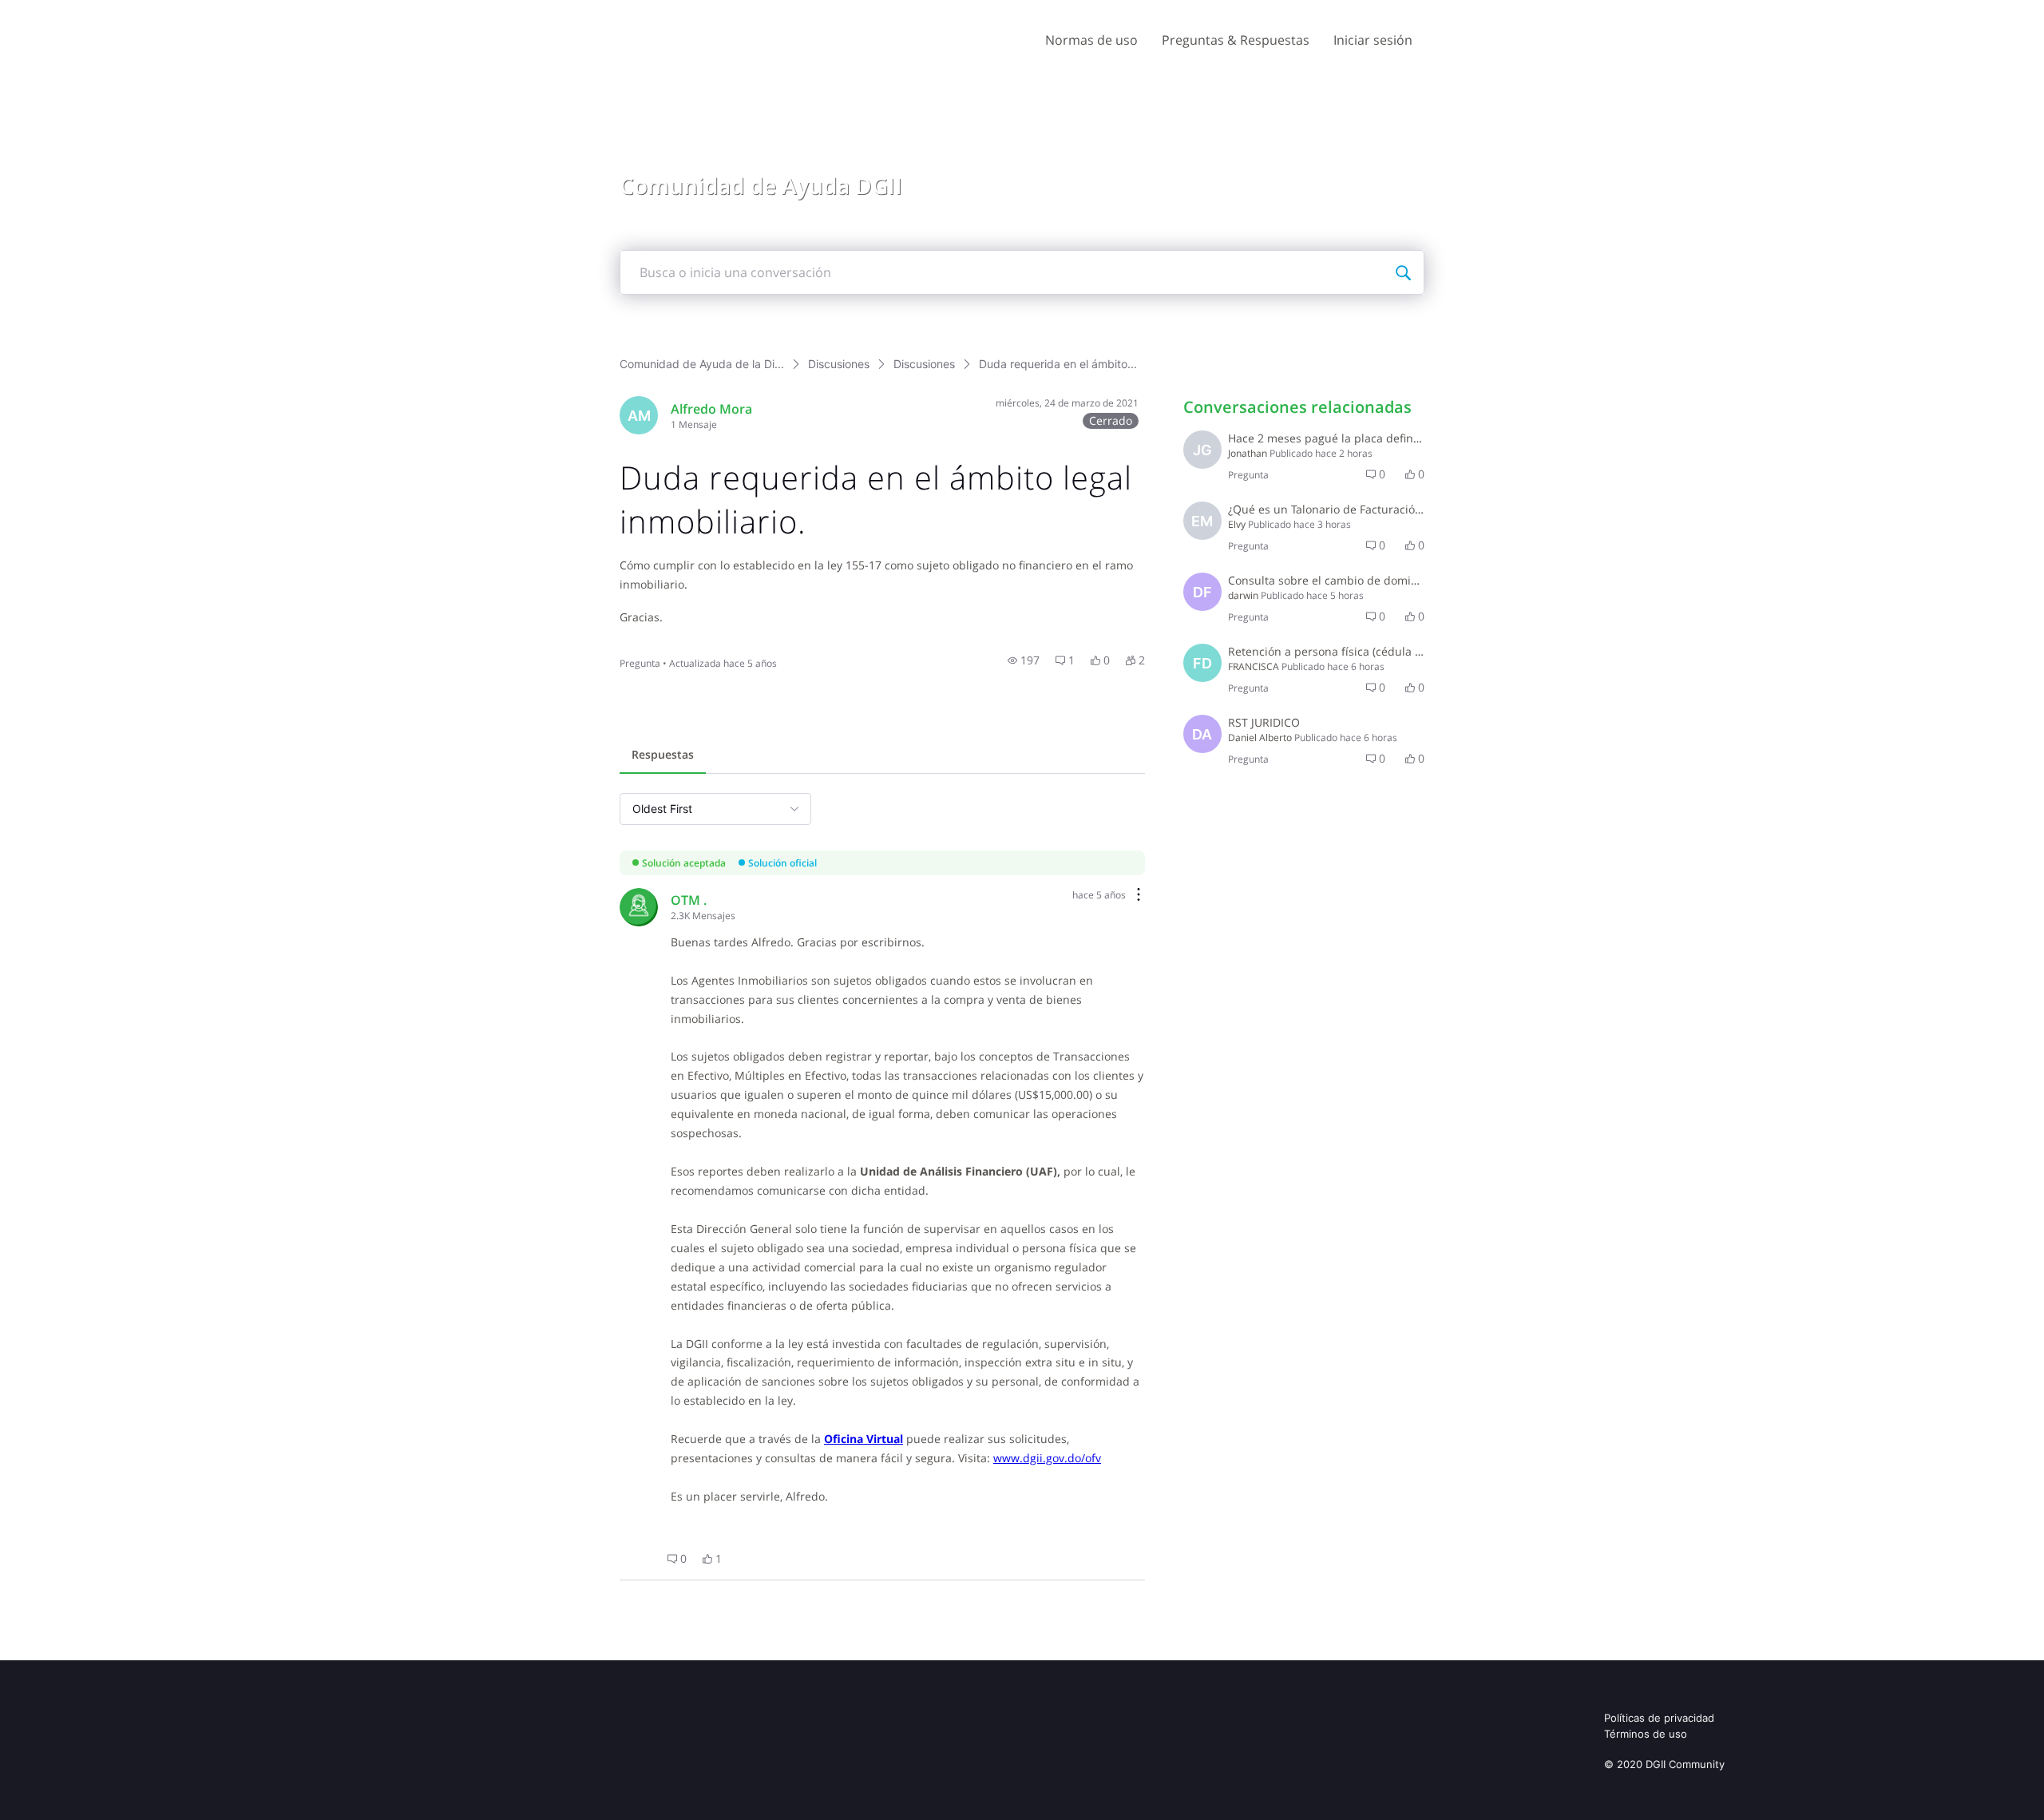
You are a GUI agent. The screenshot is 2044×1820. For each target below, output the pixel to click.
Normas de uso (1091, 40)
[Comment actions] (1139, 896)
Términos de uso (1646, 1734)
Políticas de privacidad (1659, 1718)
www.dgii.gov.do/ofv (1047, 1458)
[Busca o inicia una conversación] (1403, 272)
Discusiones (839, 364)
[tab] (663, 756)
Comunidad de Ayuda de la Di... (702, 364)
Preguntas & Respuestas (1236, 40)
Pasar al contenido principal (87, 12)
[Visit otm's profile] (639, 907)
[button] (1024, 660)
